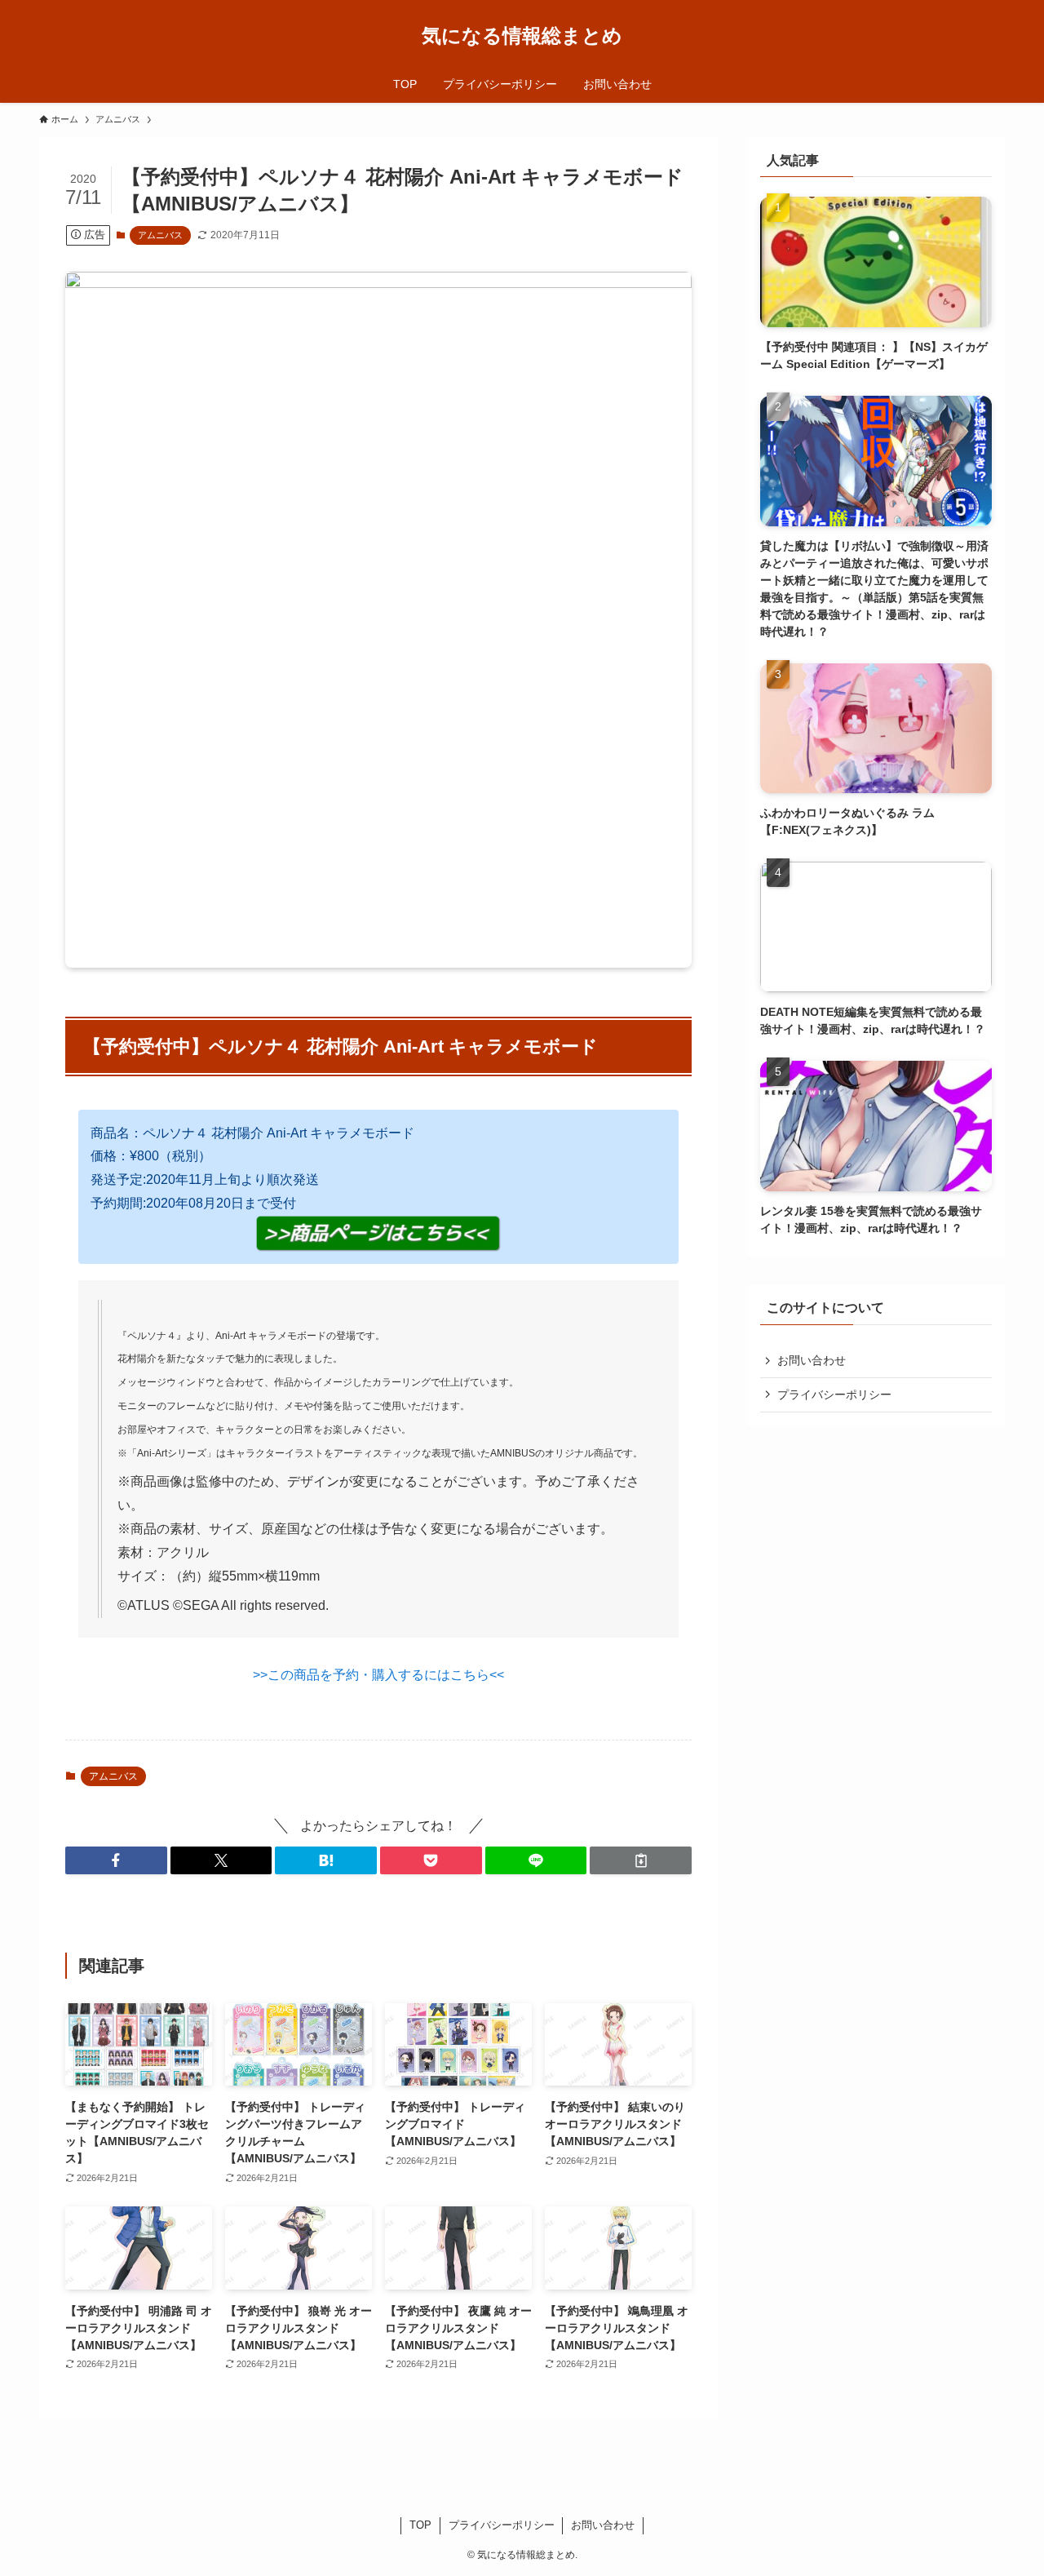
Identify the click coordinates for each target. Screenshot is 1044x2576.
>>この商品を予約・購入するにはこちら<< (378, 1675)
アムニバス (160, 235)
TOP (420, 2525)
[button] (116, 1860)
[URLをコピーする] (641, 1860)
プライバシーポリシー (834, 1394)
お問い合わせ (812, 1360)
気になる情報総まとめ (522, 36)
